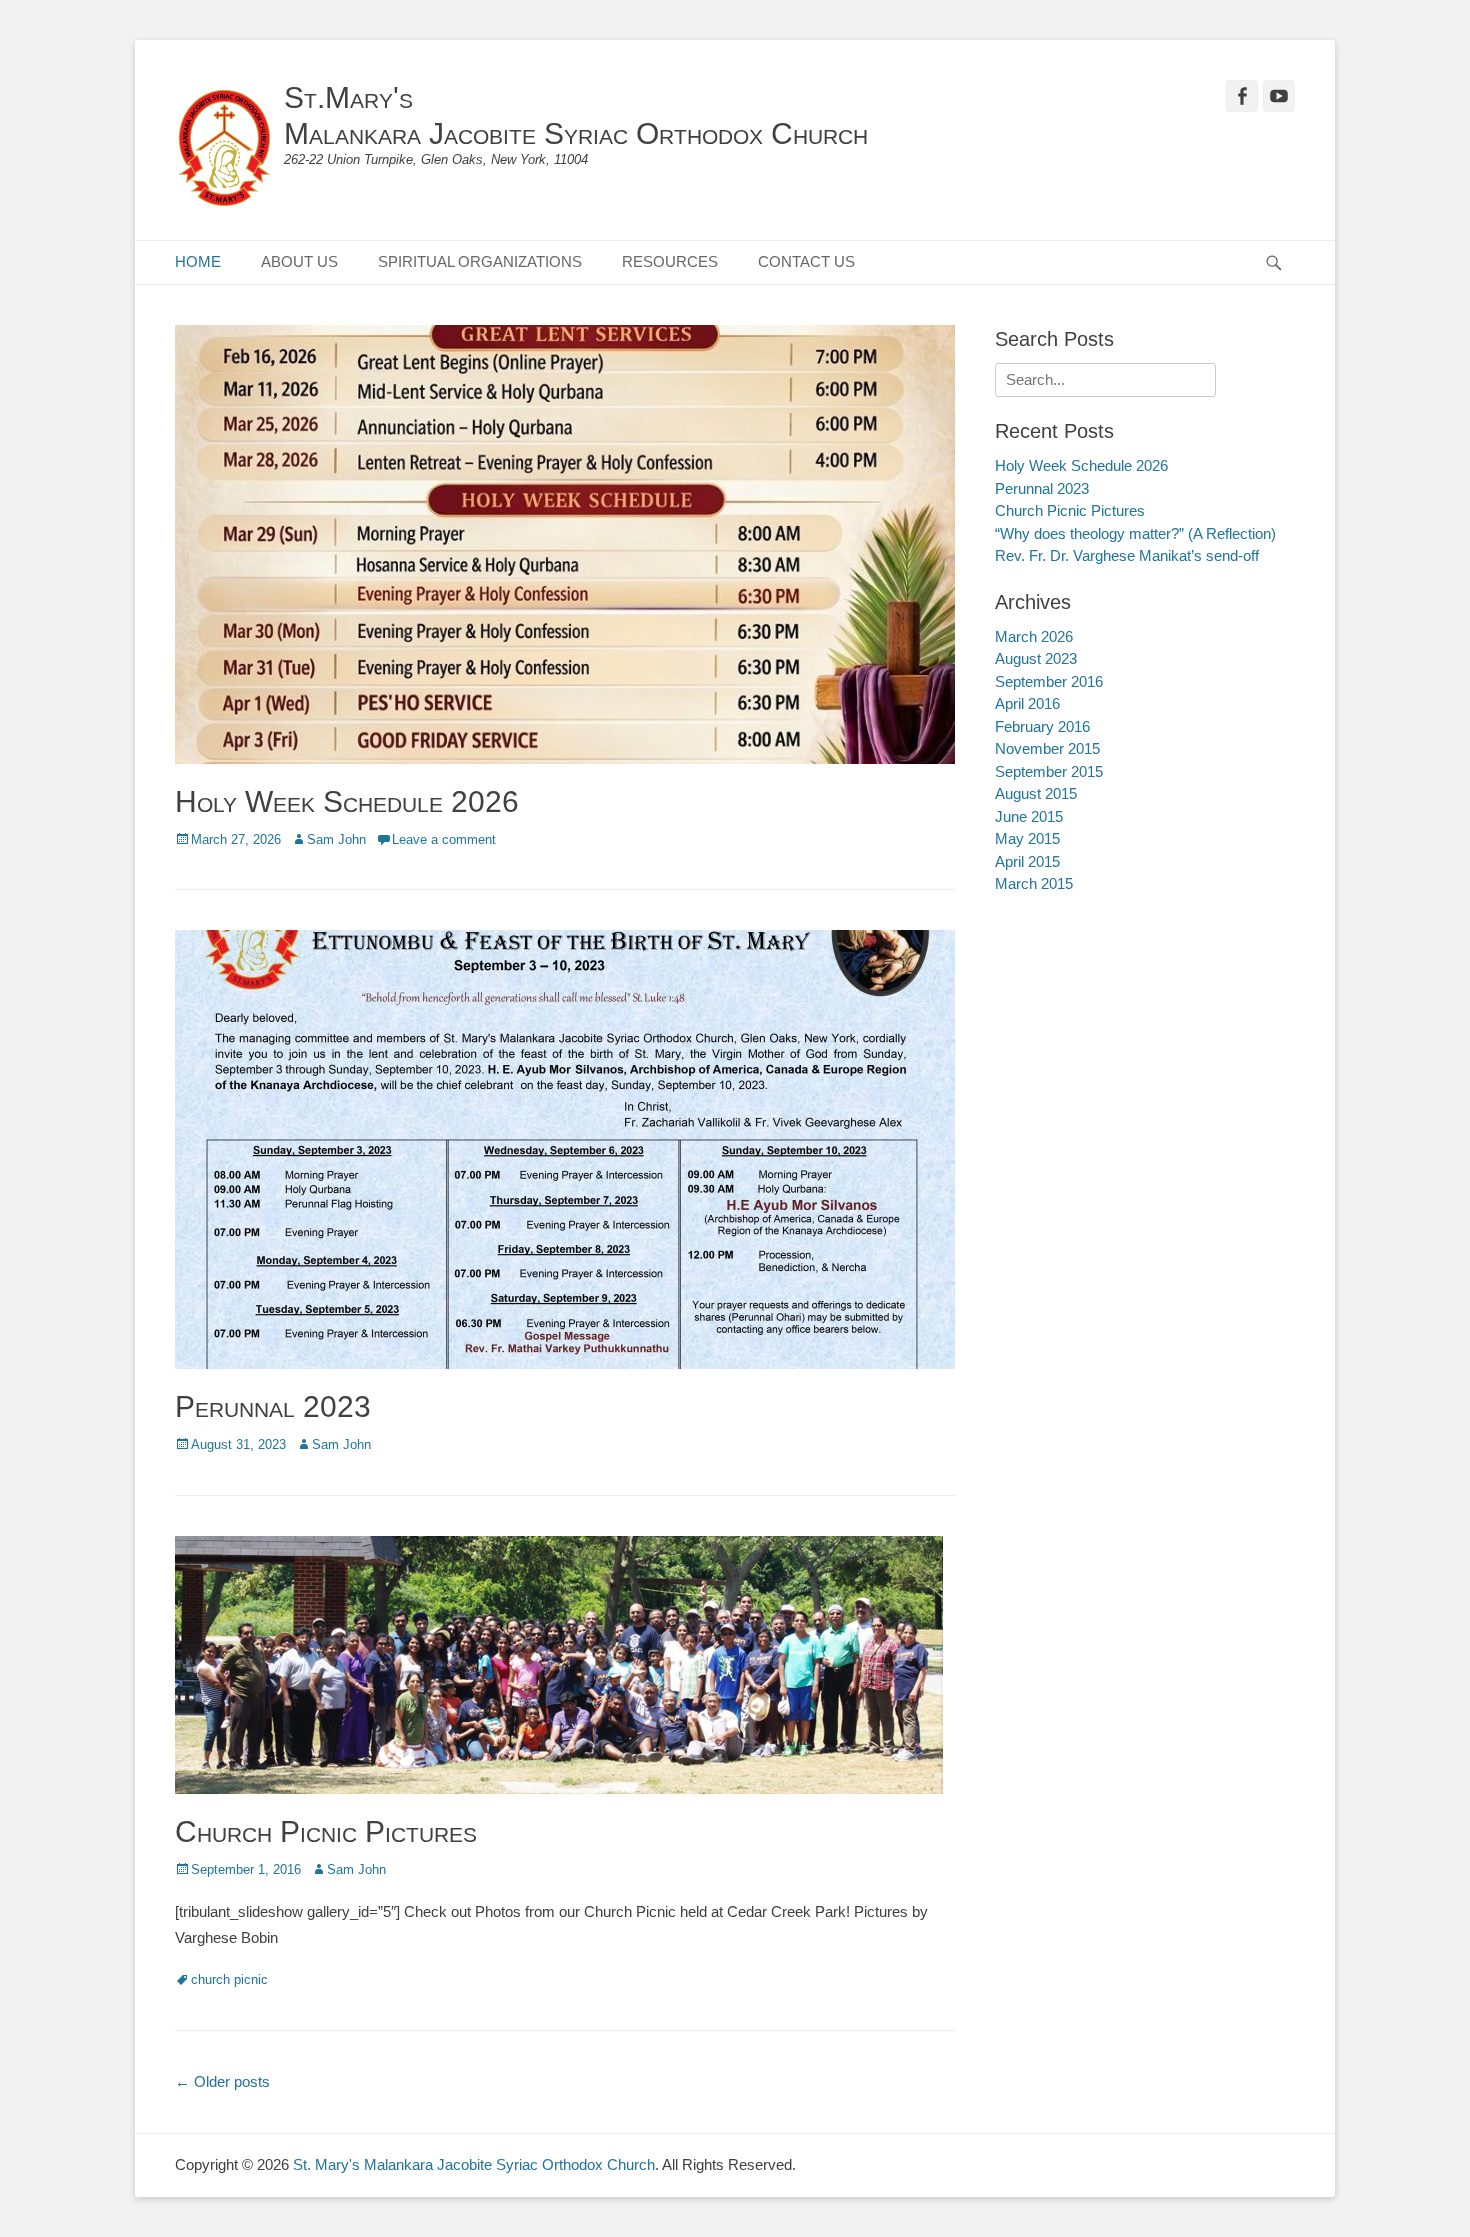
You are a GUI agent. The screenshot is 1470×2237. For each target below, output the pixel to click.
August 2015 (1036, 793)
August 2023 (1036, 658)
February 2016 (1042, 726)
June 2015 (1029, 816)
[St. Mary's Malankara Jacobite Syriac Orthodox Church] (224, 150)
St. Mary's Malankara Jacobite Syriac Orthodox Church (474, 2164)
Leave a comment (444, 839)
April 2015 (1027, 861)
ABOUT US (299, 261)
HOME (198, 261)
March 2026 (1034, 636)
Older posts (222, 2081)
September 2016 (1049, 681)
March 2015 (1034, 883)
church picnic (229, 1979)
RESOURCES (670, 261)
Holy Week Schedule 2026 (347, 801)
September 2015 (1049, 771)
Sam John (336, 839)
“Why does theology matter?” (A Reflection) (1135, 533)
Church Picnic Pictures (326, 1831)
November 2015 (1047, 748)
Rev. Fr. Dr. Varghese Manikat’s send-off (1127, 555)
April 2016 (1027, 703)
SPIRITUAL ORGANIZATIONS (480, 261)
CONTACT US (806, 261)
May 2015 (1027, 838)
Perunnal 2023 (273, 1406)
